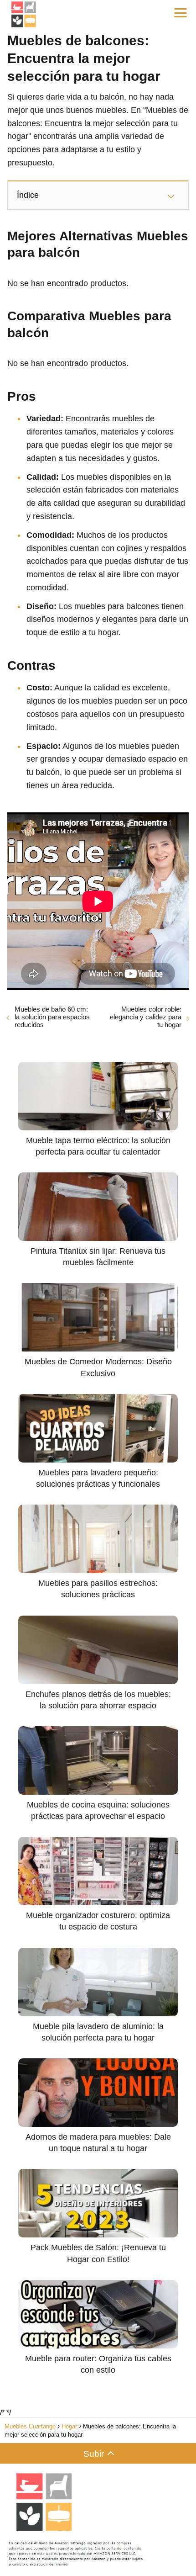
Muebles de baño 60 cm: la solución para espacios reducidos (52, 1017)
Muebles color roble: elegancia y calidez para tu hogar (146, 1017)
